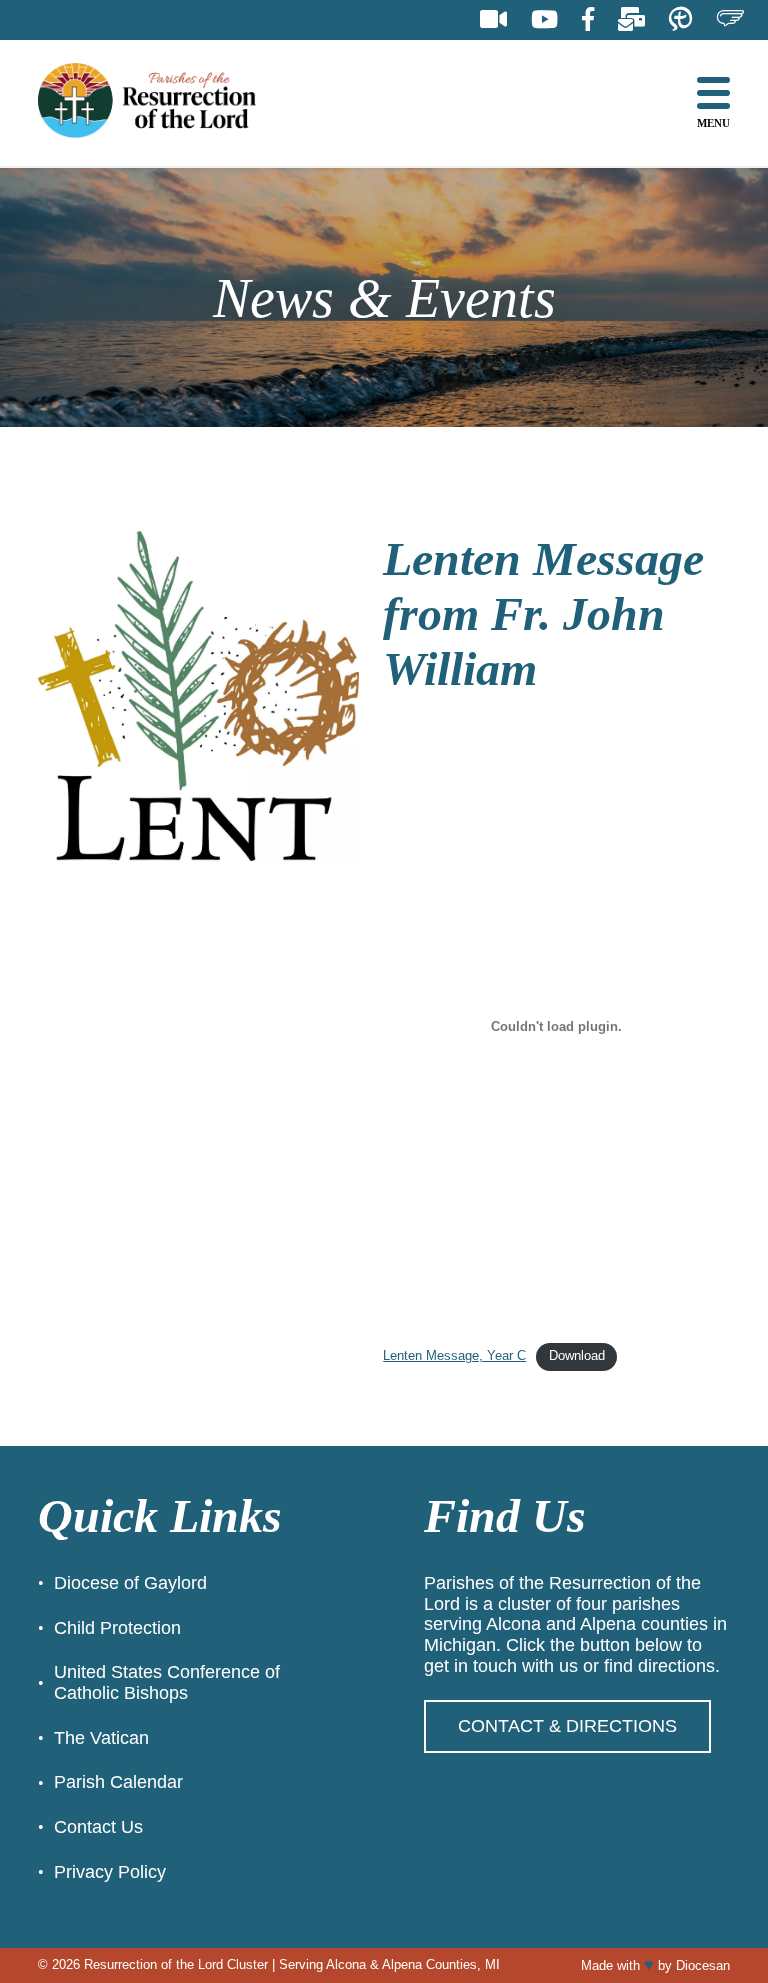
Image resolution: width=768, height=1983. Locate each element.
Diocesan (703, 1965)
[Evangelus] (730, 20)
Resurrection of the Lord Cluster (176, 1964)
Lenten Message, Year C (454, 1355)
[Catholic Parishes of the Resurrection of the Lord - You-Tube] (544, 19)
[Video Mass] (493, 19)
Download (577, 1355)
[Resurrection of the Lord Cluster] (163, 102)
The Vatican (101, 1738)
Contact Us (98, 1827)
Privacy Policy (110, 1872)
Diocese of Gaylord (130, 1583)
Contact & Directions (567, 1726)
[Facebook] (588, 19)
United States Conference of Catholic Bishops (167, 1682)
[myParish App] (680, 20)
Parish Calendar (118, 1782)
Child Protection (117, 1628)
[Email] (631, 19)
